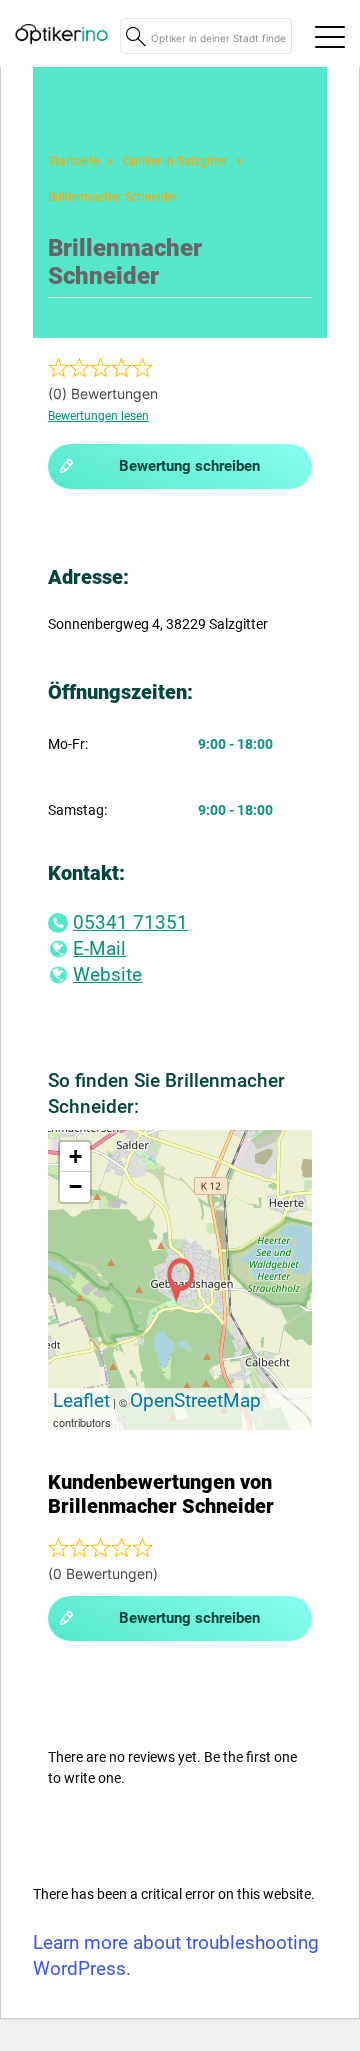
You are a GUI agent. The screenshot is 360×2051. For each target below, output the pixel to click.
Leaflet (81, 1400)
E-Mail (99, 948)
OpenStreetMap (195, 1400)
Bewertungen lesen (98, 416)
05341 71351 (130, 922)
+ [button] (75, 1156)
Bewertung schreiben (189, 466)
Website (107, 974)
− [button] (75, 1186)
